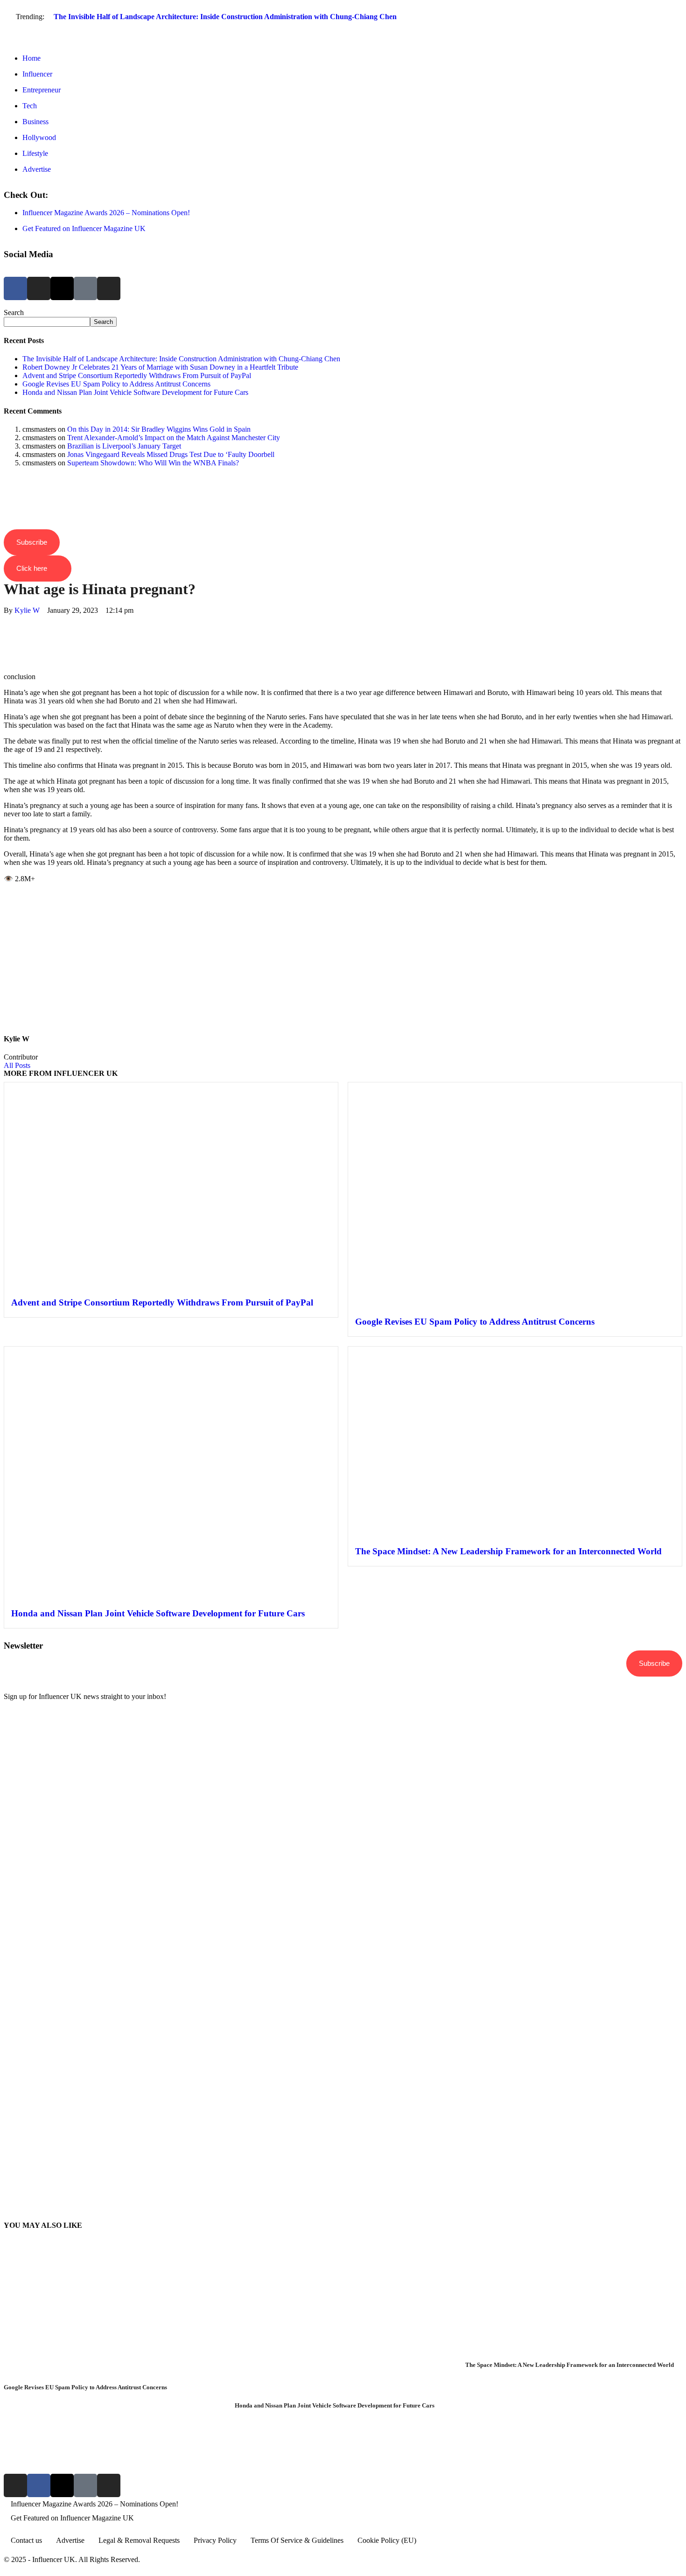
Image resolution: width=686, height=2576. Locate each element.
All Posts (17, 1065)
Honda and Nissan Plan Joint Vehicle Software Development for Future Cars (135, 392)
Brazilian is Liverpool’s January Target (124, 446)
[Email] (7, 661)
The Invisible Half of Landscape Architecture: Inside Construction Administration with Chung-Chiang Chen (225, 17)
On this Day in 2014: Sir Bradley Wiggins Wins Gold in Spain (159, 429)
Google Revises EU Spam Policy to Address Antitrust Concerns (116, 384)
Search (14, 312)
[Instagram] (39, 288)
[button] (343, 34)
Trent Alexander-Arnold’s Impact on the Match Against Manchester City (174, 438)
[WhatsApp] (7, 635)
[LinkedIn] (7, 644)
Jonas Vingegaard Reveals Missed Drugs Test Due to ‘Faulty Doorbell (171, 454)
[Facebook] (15, 288)
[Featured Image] (112, 2379)
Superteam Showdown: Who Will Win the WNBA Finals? (153, 463)
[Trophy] (85, 2485)
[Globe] (85, 288)
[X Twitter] (7, 627)
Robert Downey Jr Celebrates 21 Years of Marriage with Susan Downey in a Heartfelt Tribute (160, 367)
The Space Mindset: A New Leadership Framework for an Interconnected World (508, 1551)
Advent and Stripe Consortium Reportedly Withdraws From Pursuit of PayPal (137, 376)
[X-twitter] (62, 288)
